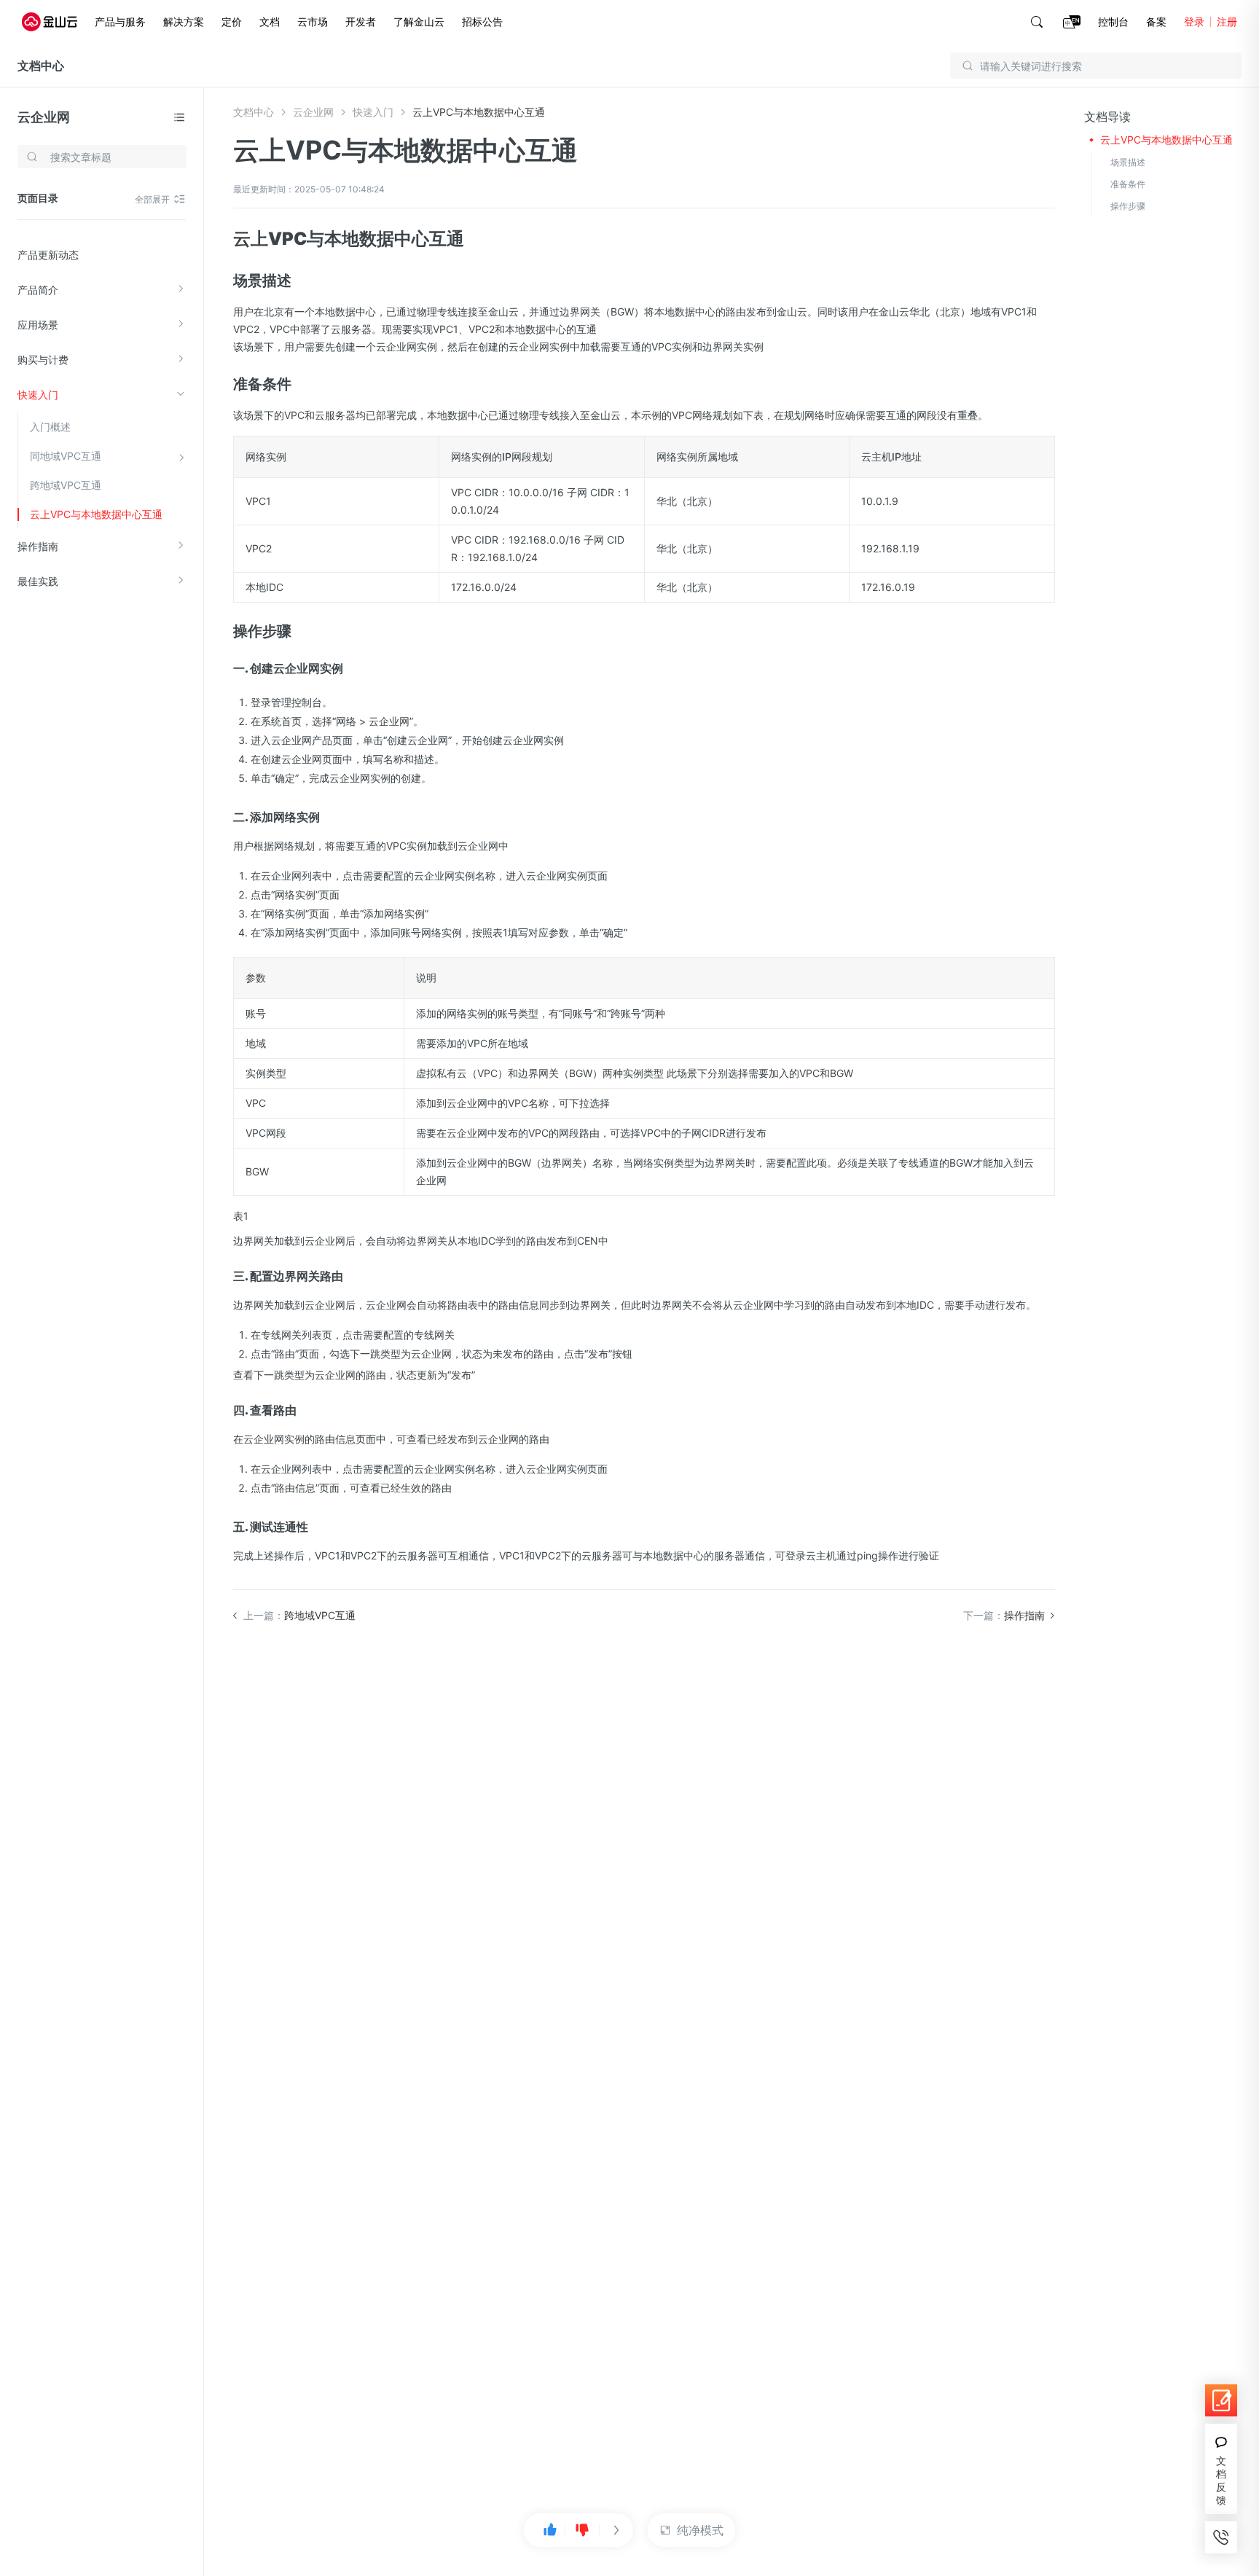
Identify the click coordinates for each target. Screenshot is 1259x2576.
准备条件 (1128, 184)
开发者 (361, 21)
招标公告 (482, 21)
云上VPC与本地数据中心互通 (96, 514)
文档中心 (41, 66)
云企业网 (44, 117)
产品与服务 (120, 21)
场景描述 (1128, 162)
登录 (1194, 21)
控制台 (1113, 21)
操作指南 (38, 546)
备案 (1156, 21)
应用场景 (38, 325)
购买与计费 (43, 360)
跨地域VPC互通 (66, 485)
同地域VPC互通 (66, 456)
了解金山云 (419, 21)
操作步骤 (1128, 206)
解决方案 (184, 21)
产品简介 (38, 290)
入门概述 (50, 427)
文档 (270, 21)
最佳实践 (38, 581)
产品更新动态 (48, 255)
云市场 (313, 21)
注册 (1227, 21)
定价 (232, 21)
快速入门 (38, 395)
